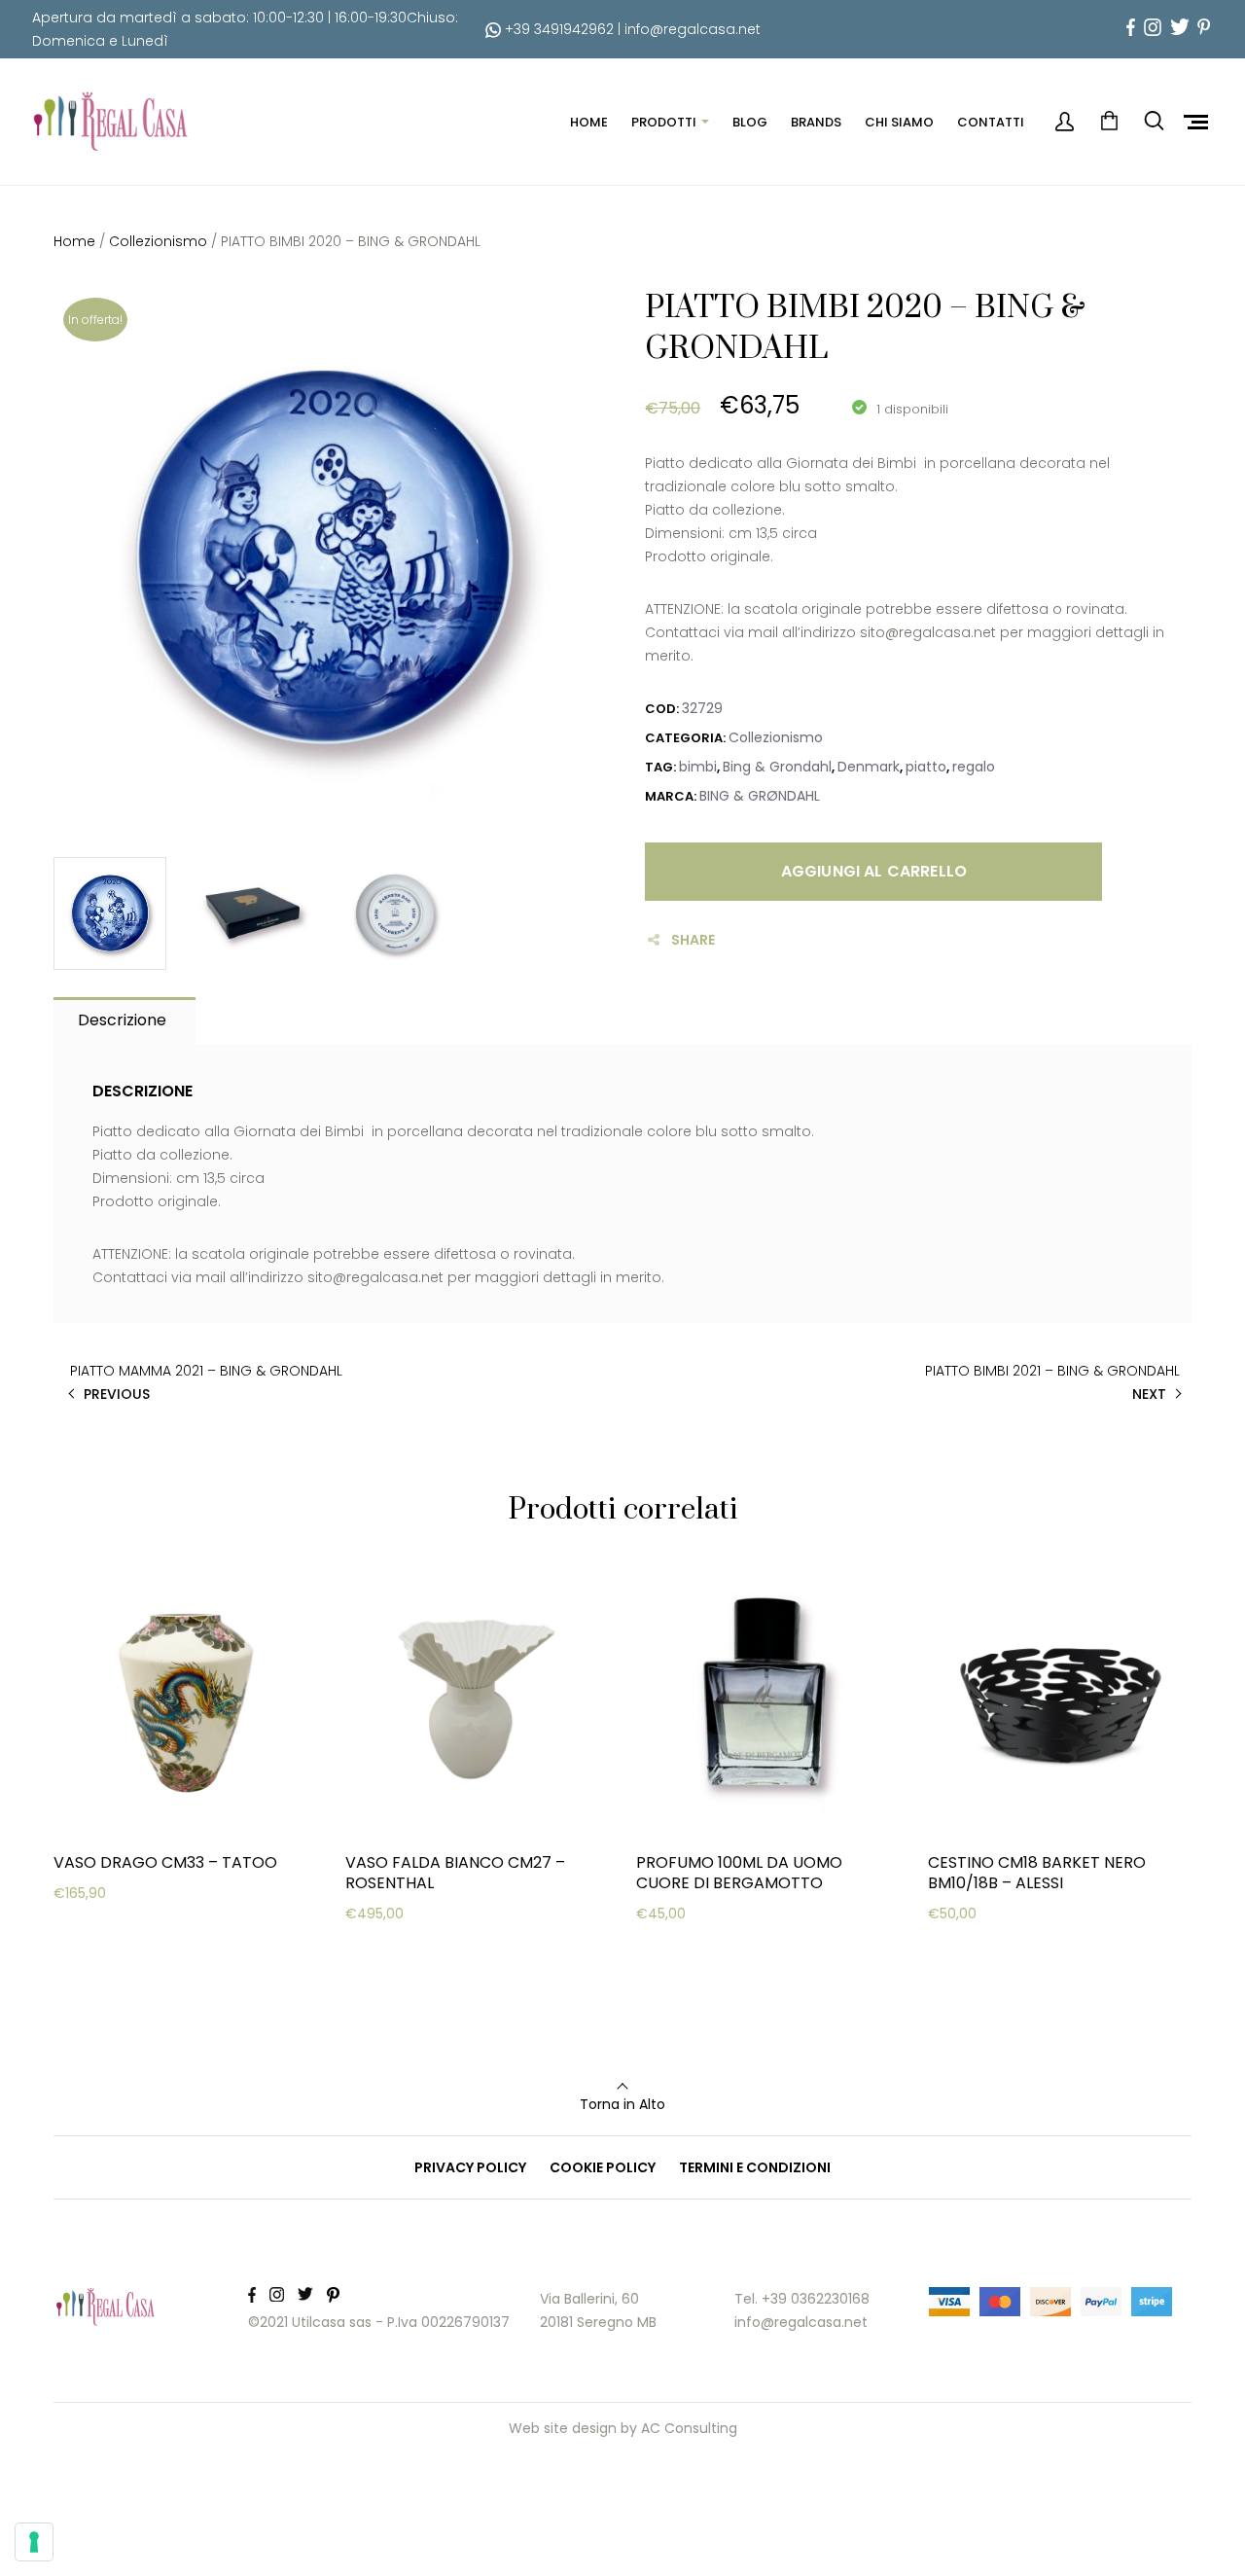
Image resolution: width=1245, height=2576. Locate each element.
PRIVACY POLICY (470, 2167)
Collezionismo (158, 241)
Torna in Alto (622, 2104)
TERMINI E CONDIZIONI (755, 2167)
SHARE (693, 940)
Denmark (869, 767)
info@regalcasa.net (693, 29)
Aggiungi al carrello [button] (151, 1931)
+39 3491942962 (557, 29)
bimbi (698, 767)
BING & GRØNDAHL (760, 796)
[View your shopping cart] (1109, 122)
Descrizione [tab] (122, 1020)
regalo (974, 767)
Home (74, 241)
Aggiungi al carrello (874, 871)
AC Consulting (689, 2428)
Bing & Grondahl (777, 767)
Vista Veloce (124, 1980)
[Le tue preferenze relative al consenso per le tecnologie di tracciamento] (34, 2542)
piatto (926, 767)
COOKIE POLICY (603, 2167)
